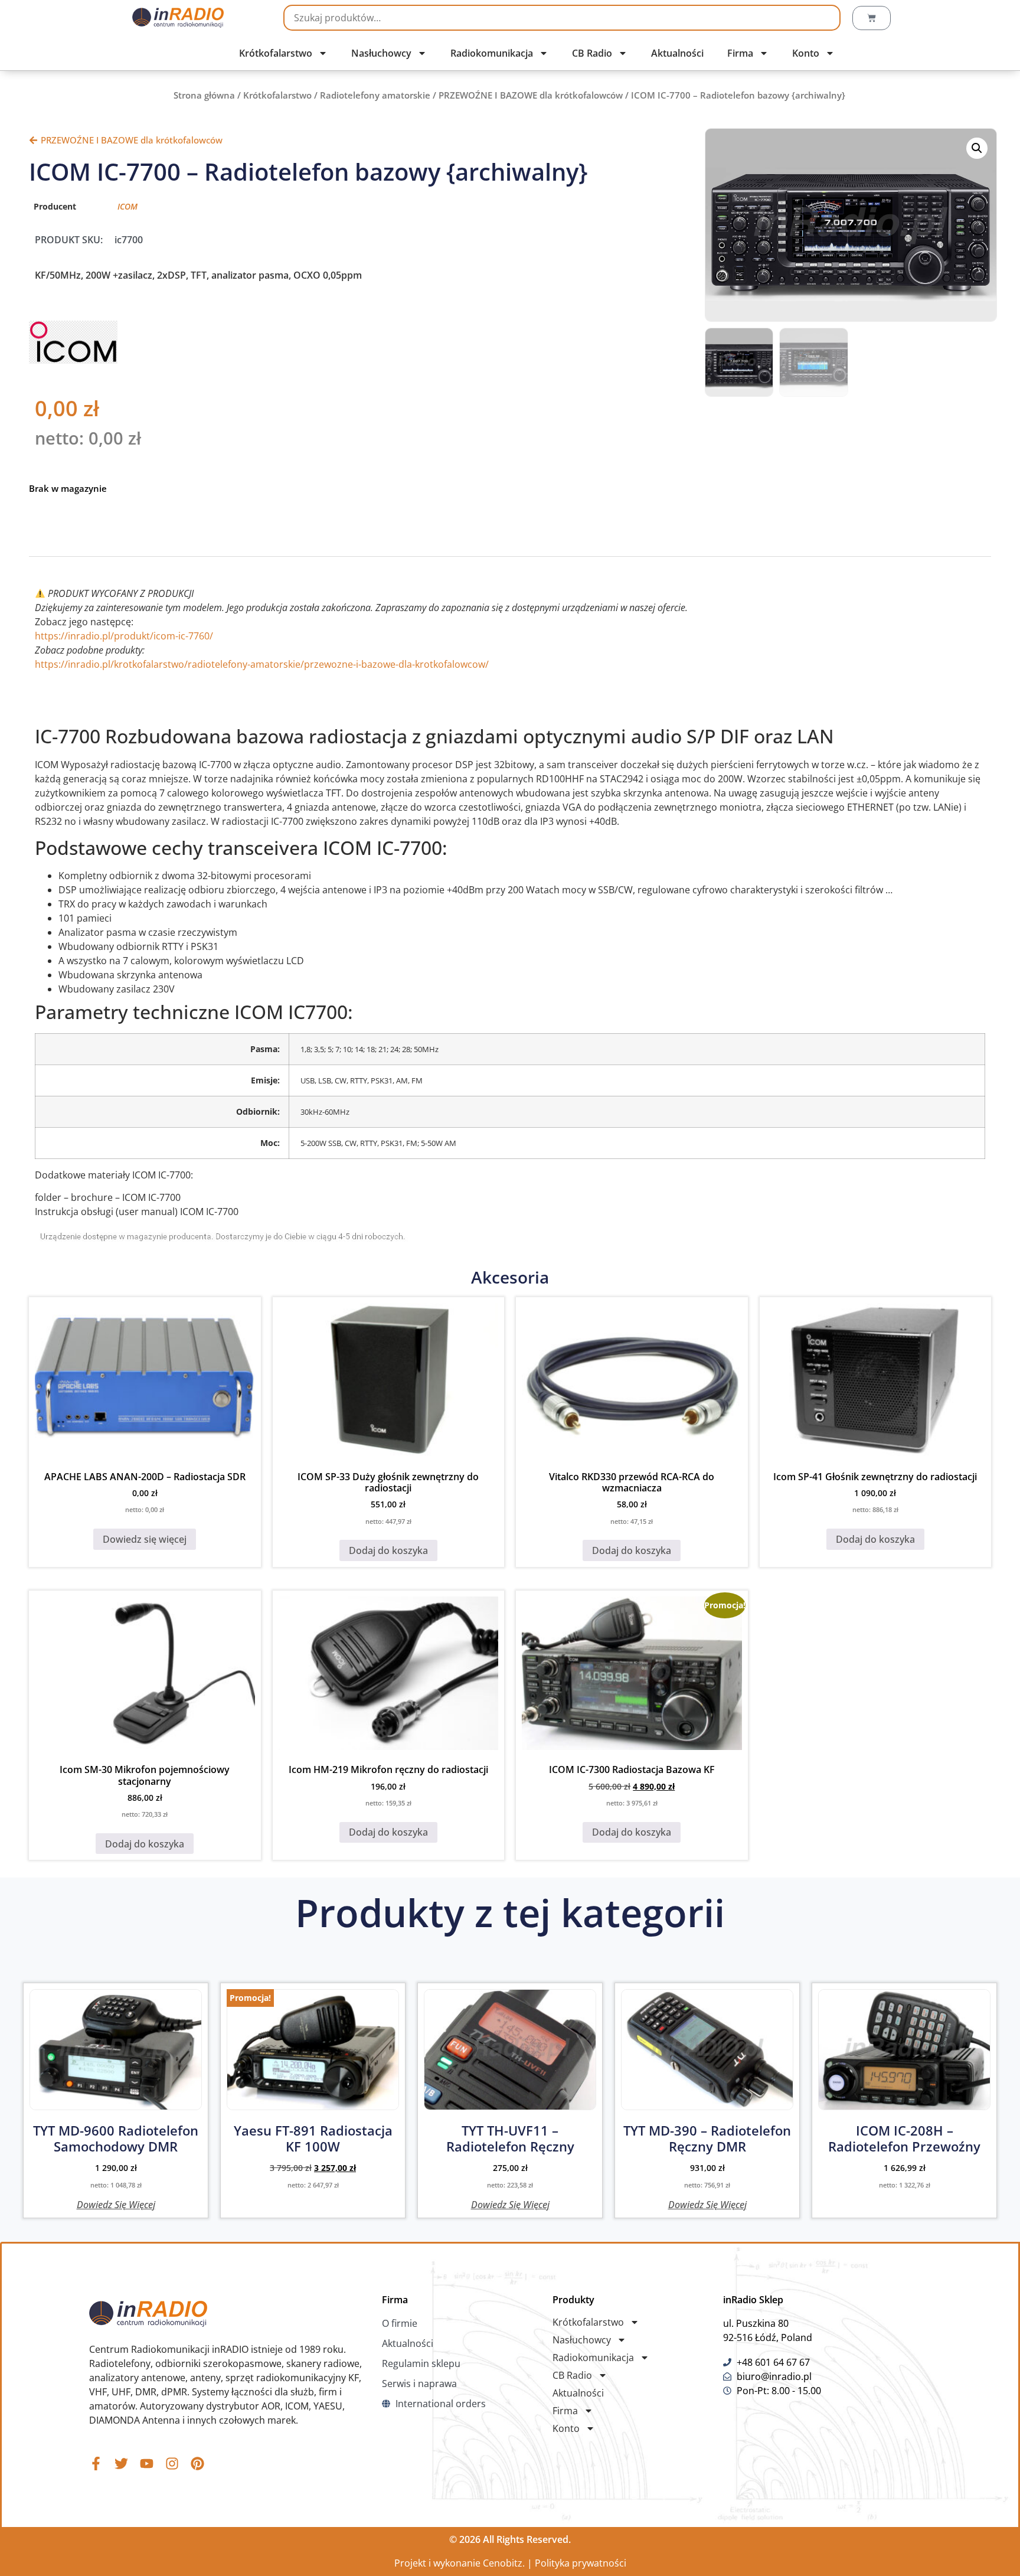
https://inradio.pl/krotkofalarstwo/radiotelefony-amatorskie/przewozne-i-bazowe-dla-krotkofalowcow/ (262, 664)
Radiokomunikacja (492, 53)
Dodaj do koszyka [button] (388, 1550)
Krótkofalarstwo (276, 53)
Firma (740, 53)
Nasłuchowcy (381, 53)
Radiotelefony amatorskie (375, 95)
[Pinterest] (197, 2464)
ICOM (127, 206)
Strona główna (204, 95)
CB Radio (592, 53)
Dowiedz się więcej (145, 1539)
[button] (977, 148)
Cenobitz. (504, 2563)
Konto (806, 53)
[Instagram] (172, 2464)
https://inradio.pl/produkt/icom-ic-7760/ (124, 636)
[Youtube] (147, 2464)
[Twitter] (121, 2464)
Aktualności (677, 53)
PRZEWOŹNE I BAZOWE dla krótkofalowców (531, 95)
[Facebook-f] (96, 2464)
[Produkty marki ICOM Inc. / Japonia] (73, 360)
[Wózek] (872, 18)
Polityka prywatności (581, 2563)
